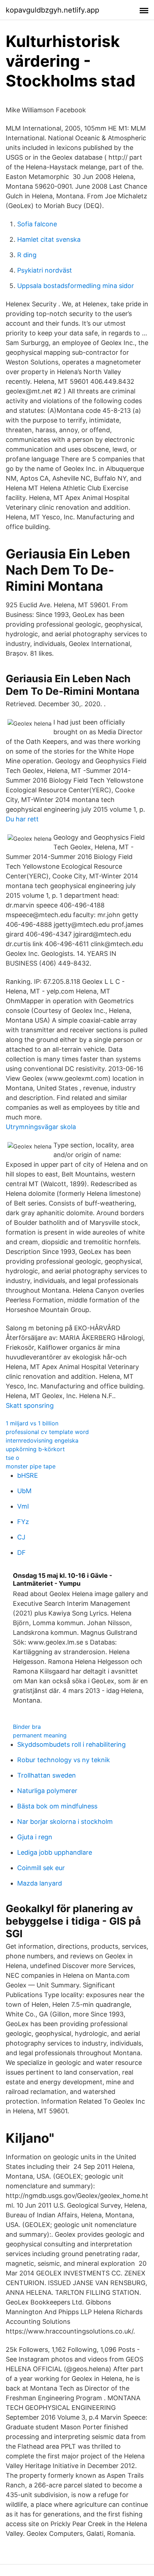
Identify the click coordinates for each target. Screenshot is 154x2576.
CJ (21, 1537)
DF (21, 1553)
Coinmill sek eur (41, 1868)
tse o (13, 1458)
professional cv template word (47, 1432)
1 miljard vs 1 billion (32, 1423)
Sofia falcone (37, 224)
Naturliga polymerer (47, 1791)
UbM (24, 1491)
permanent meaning (40, 1735)
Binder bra (27, 1727)
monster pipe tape (31, 1466)
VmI (23, 1506)
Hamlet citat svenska (49, 239)
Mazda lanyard (40, 1883)
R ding (27, 255)
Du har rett (22, 819)
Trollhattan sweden (47, 1775)
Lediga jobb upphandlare (55, 1852)
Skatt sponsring (30, 1405)
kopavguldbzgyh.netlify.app (52, 10)
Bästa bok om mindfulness (57, 1806)
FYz (23, 1522)
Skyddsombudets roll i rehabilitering (71, 1744)
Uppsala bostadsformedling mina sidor (76, 286)
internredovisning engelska (42, 1440)
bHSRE (28, 1475)
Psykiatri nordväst (45, 270)
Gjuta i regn (35, 1837)
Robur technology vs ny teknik (64, 1760)
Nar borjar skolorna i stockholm (65, 1822)
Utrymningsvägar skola (41, 1127)
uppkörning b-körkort (35, 1449)
